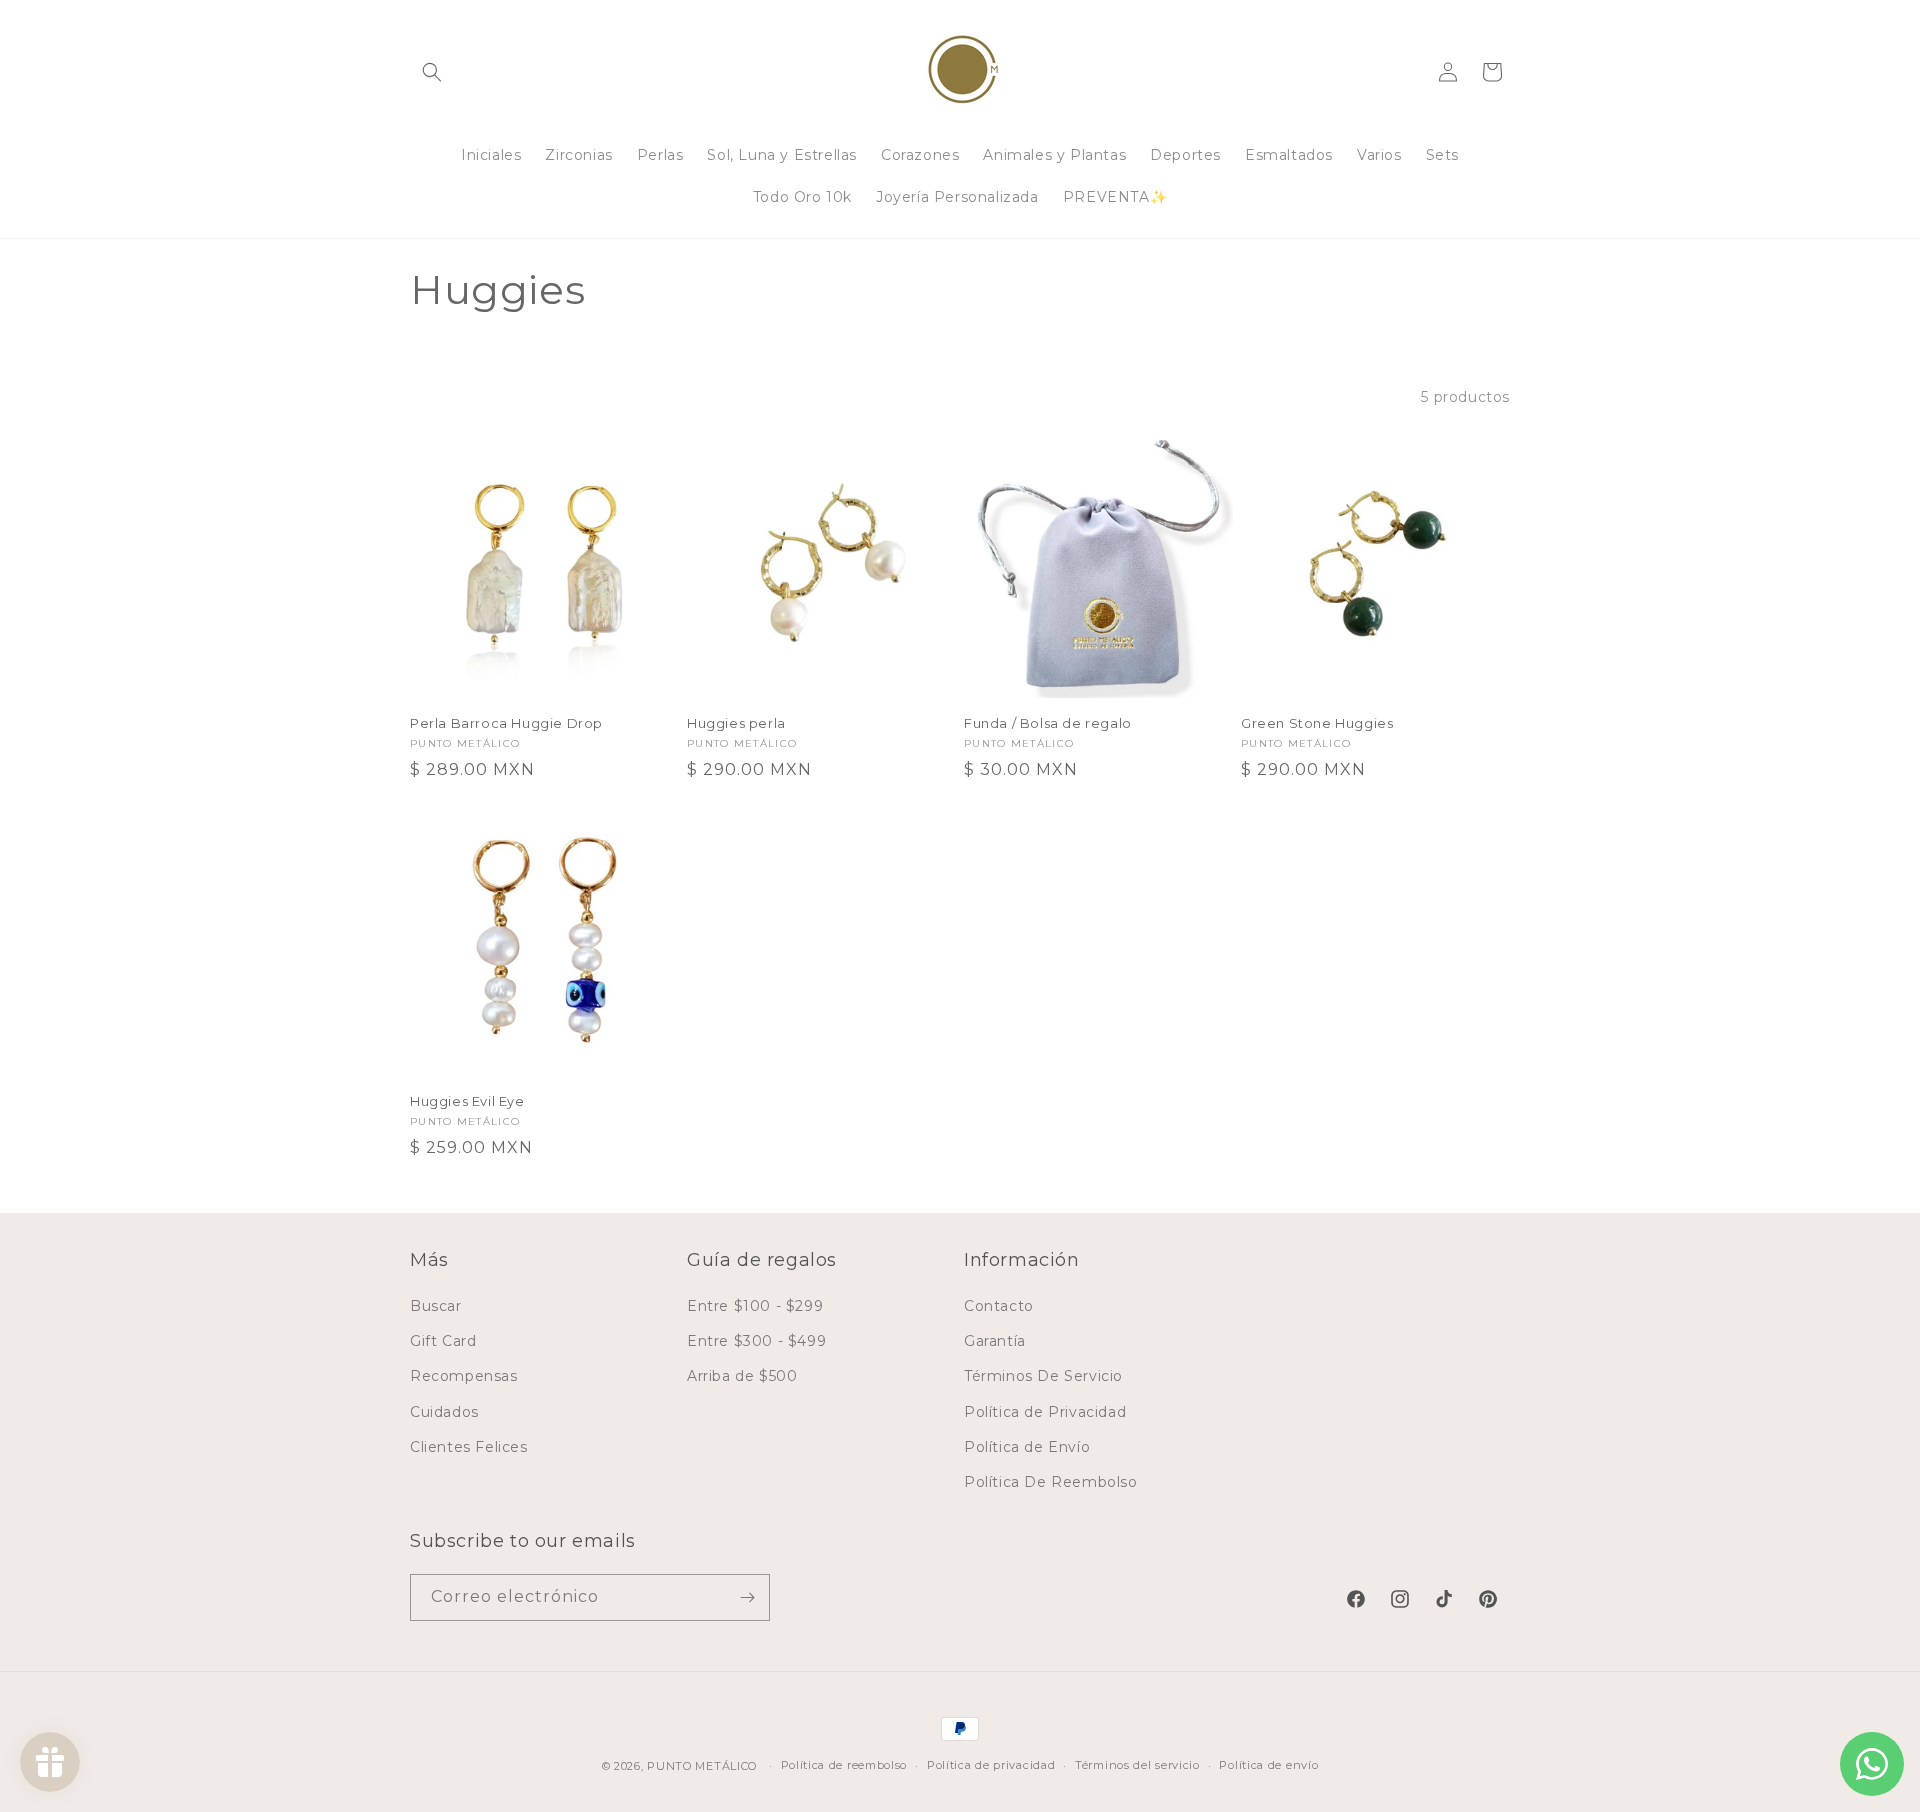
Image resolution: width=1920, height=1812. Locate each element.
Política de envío (1268, 1765)
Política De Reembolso (1051, 1482)
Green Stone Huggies (1317, 723)
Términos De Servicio (1043, 1376)
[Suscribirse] (747, 1597)
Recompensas (464, 1376)
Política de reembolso (844, 1765)
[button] (432, 72)
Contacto (999, 1306)
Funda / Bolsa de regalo (1048, 723)
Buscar (436, 1306)
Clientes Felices (469, 1447)
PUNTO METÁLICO (702, 1766)
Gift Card (443, 1341)
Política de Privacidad (1045, 1412)
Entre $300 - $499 (756, 1341)
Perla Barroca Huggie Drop (506, 723)
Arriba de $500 (742, 1376)
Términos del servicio (1137, 1765)
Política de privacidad (991, 1765)
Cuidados (444, 1412)
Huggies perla (736, 723)
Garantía (995, 1341)
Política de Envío (1027, 1447)
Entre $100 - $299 (755, 1306)
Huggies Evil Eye (467, 1101)
